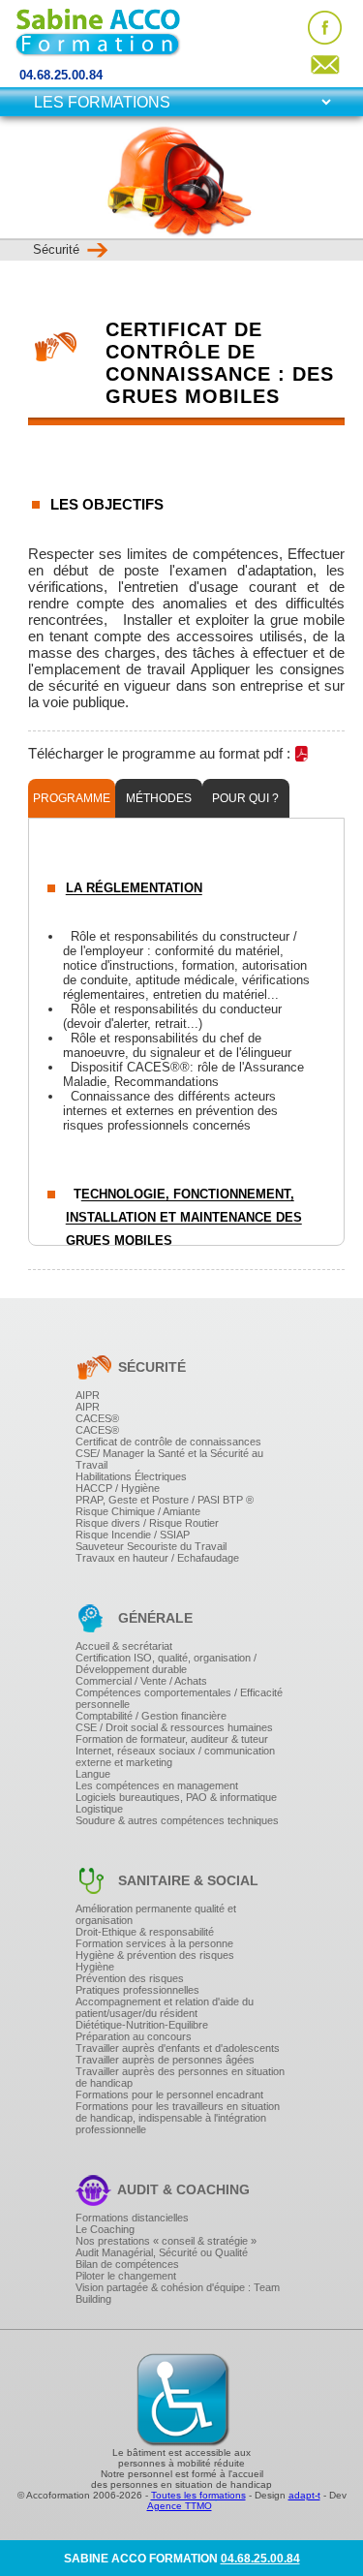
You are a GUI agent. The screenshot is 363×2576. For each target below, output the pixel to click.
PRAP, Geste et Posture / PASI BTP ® (165, 1500)
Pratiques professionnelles (137, 1990)
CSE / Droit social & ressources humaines (174, 1727)
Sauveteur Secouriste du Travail (151, 1546)
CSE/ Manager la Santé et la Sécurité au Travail (169, 1459)
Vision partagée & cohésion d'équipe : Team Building (178, 2293)
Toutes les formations (198, 2495)
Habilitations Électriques (131, 1476)
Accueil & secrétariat (124, 1646)
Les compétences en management (157, 1785)
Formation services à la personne (154, 1943)
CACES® (97, 1418)
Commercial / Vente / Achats (141, 1681)
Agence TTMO (180, 2506)
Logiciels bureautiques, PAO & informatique (176, 1797)
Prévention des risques (130, 1978)
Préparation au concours (134, 2036)
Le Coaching (105, 2229)
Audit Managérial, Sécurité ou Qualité (162, 2252)
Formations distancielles (132, 2218)
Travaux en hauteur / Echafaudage (157, 1558)
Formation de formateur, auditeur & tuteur (172, 1739)
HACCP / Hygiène (118, 1488)
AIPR (88, 1395)
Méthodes (159, 798)
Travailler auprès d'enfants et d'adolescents (178, 2048)
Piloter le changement (126, 2276)
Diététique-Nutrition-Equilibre (142, 2025)
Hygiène (95, 1967)
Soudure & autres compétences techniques (177, 1820)
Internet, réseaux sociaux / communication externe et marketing (175, 1756)
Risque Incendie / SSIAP (133, 1535)
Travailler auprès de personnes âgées (165, 2060)
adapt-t (304, 2495)
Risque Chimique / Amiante (138, 1511)
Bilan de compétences (127, 2264)
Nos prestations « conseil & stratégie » (166, 2241)
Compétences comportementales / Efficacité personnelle (179, 1698)
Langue (93, 1774)
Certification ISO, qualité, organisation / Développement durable (166, 1663)
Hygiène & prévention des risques (155, 1955)
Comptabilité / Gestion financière (151, 1716)
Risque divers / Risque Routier (147, 1523)
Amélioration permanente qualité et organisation (156, 1914)
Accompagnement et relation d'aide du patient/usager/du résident (165, 2007)
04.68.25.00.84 (61, 75)
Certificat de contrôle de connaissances (168, 1442)
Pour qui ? (245, 798)
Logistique (99, 1809)
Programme (72, 798)
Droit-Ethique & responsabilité (145, 1932)
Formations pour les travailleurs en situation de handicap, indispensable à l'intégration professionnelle (178, 2118)
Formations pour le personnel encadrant (169, 2095)
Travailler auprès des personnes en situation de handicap (180, 2077)
